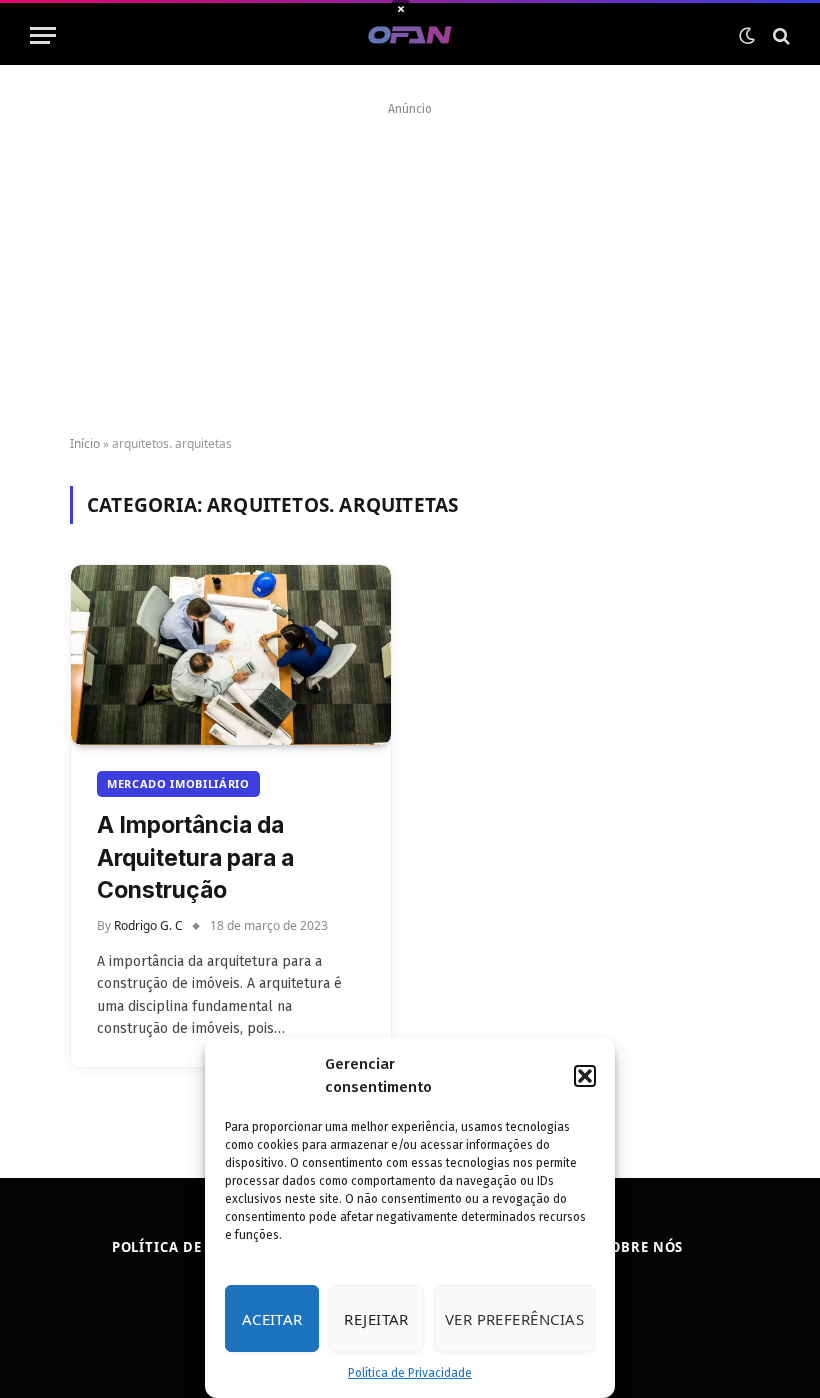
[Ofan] (410, 35)
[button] (585, 1076)
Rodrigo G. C (148, 925)
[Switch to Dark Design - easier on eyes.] (747, 36)
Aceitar (272, 1319)
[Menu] (43, 35)
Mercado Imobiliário (178, 783)
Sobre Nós (642, 1247)
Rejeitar (376, 1319)
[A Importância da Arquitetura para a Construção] (231, 655)
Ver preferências (514, 1319)
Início (85, 443)
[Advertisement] (410, 262)
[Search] (779, 35)
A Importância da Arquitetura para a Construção (195, 857)
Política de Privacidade (410, 1373)
